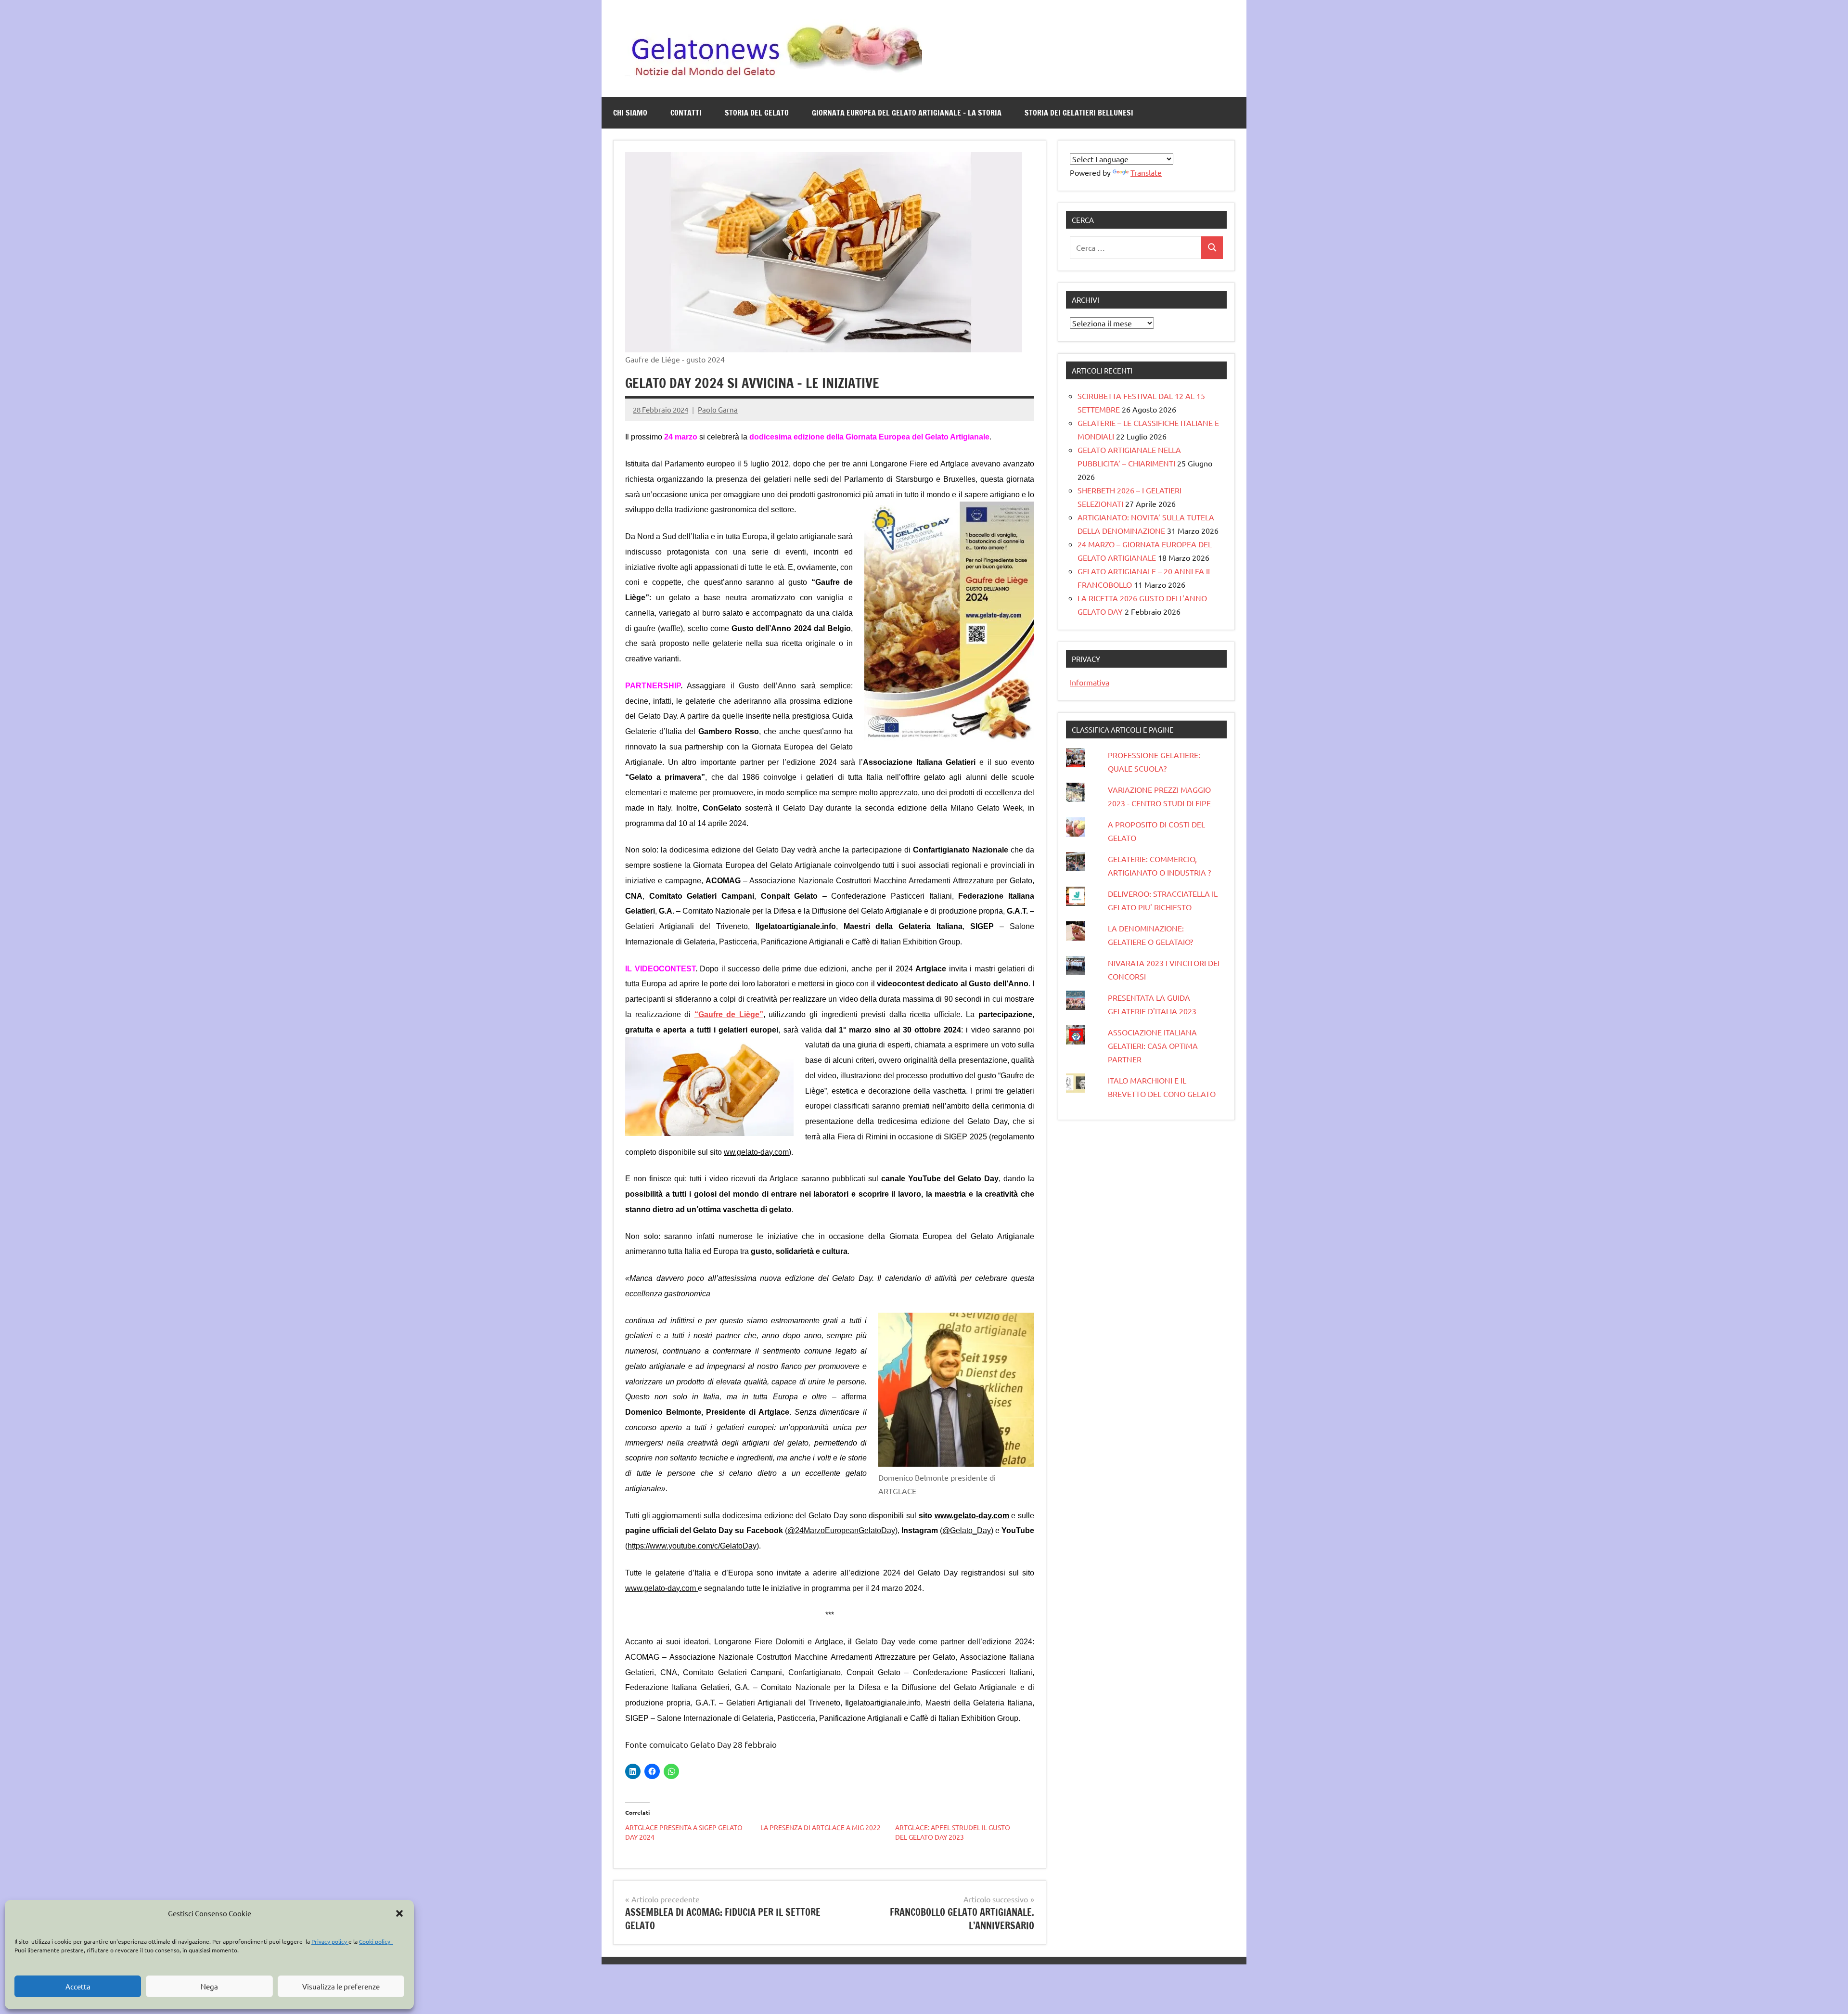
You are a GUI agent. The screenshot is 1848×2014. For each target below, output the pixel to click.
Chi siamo (630, 113)
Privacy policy (330, 1941)
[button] (399, 1913)
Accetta (78, 1986)
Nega (209, 1986)
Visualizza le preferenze (341, 1986)
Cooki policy (376, 1941)
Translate (1146, 172)
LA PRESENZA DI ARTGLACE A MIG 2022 (821, 1827)
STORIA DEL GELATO (757, 113)
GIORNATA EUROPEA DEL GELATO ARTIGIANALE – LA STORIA (907, 113)
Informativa (1090, 682)
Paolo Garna (718, 409)
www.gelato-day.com (661, 1588)
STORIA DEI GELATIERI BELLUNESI (1079, 113)
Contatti (686, 113)
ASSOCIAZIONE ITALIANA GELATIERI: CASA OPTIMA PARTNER (1153, 1046)
